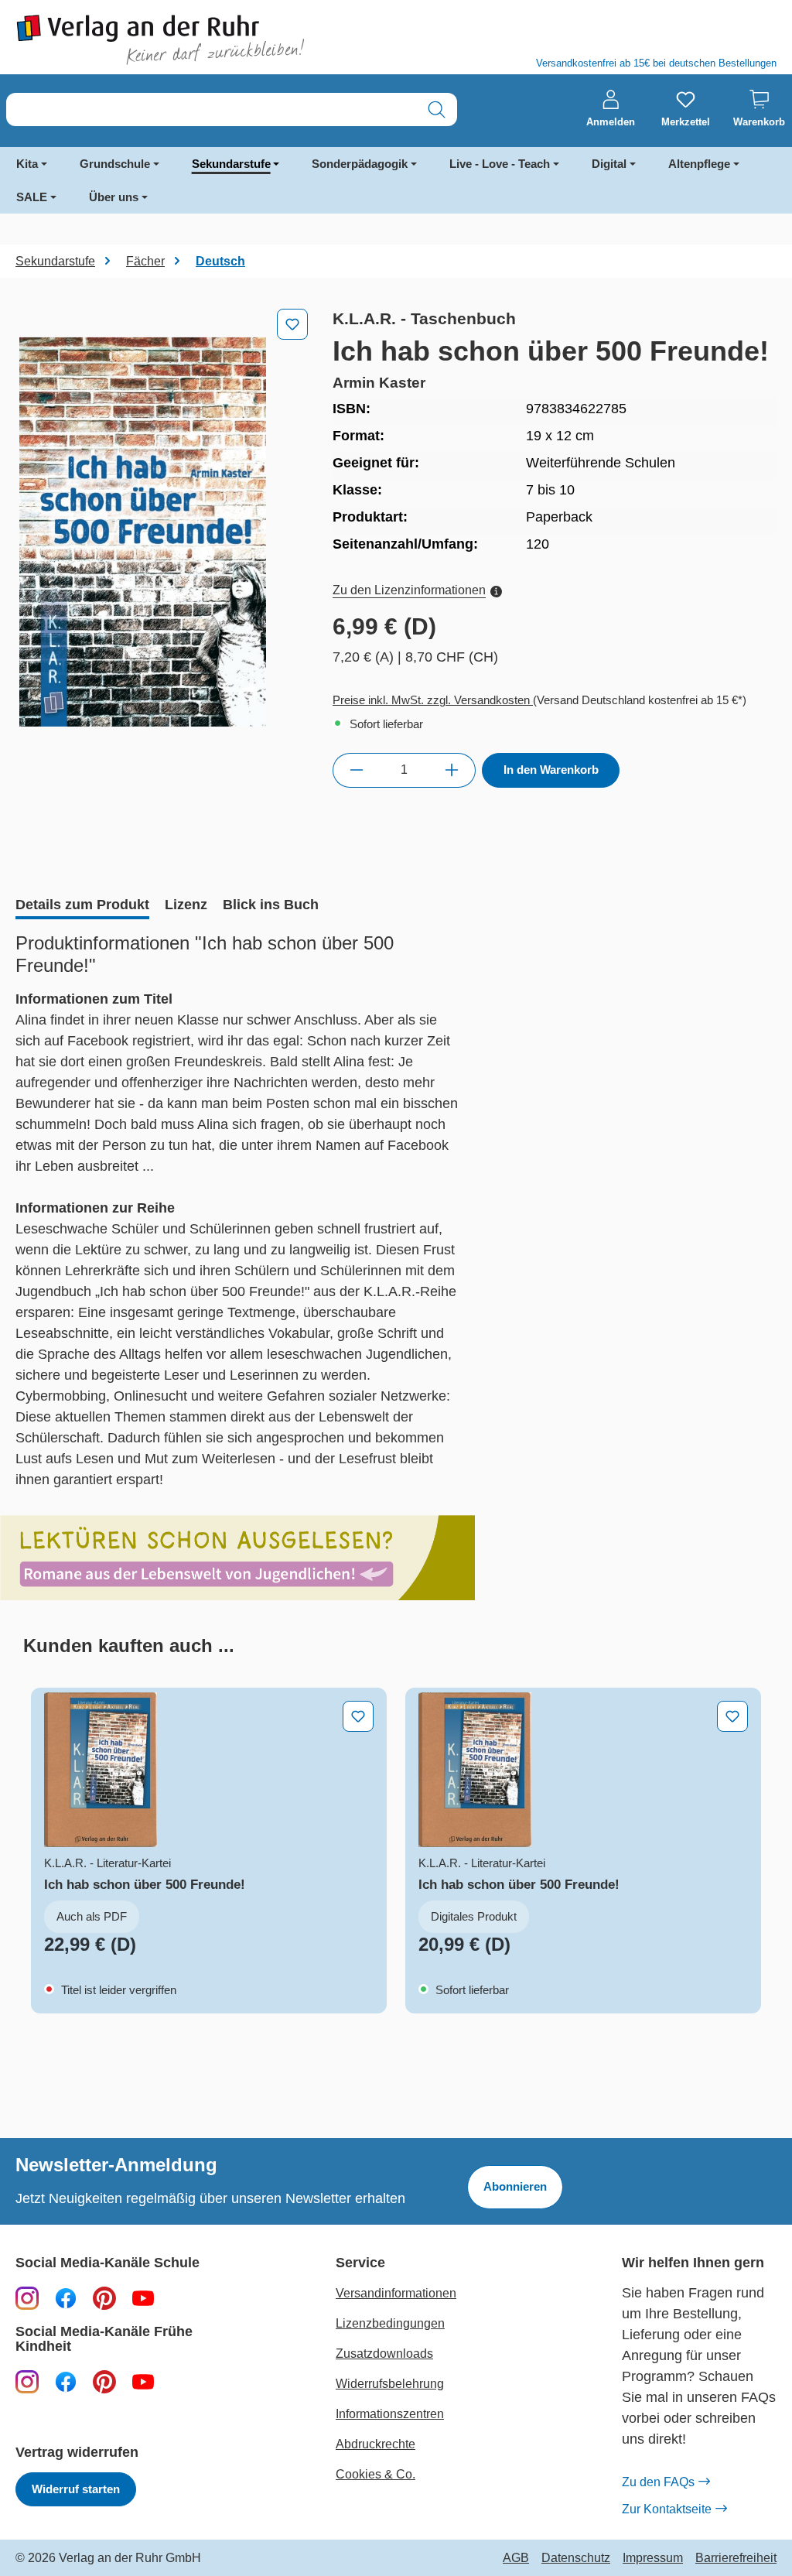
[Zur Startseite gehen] (198, 40)
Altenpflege (699, 164)
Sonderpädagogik (360, 164)
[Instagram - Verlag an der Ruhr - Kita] (27, 2381)
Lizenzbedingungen (390, 2323)
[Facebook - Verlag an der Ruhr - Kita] (66, 2381)
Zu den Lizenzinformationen (409, 590)
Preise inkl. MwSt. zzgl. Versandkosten (433, 700)
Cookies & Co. (376, 2474)
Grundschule (115, 164)
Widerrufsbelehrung (390, 2384)
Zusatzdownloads (384, 2354)
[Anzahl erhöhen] (452, 770)
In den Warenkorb (551, 770)
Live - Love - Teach (500, 164)
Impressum (653, 2558)
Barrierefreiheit (736, 2558)
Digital (609, 164)
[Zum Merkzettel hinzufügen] (292, 324)
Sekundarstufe (231, 164)
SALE (32, 197)
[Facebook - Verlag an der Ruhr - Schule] (66, 2297)
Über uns (114, 197)
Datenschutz (576, 2558)
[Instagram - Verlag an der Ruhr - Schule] (27, 2297)
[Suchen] (437, 109)
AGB (516, 2558)
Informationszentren (390, 2414)
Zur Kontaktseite (667, 2509)
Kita (27, 164)
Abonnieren (515, 2186)
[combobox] (212, 109)
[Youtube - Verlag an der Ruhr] (143, 2297)
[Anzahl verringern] (356, 770)
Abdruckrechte (376, 2444)
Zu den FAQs (658, 2482)
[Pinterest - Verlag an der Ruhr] (104, 2297)
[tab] (82, 906)
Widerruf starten (76, 2489)
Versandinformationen (396, 2293)
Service (360, 2263)
